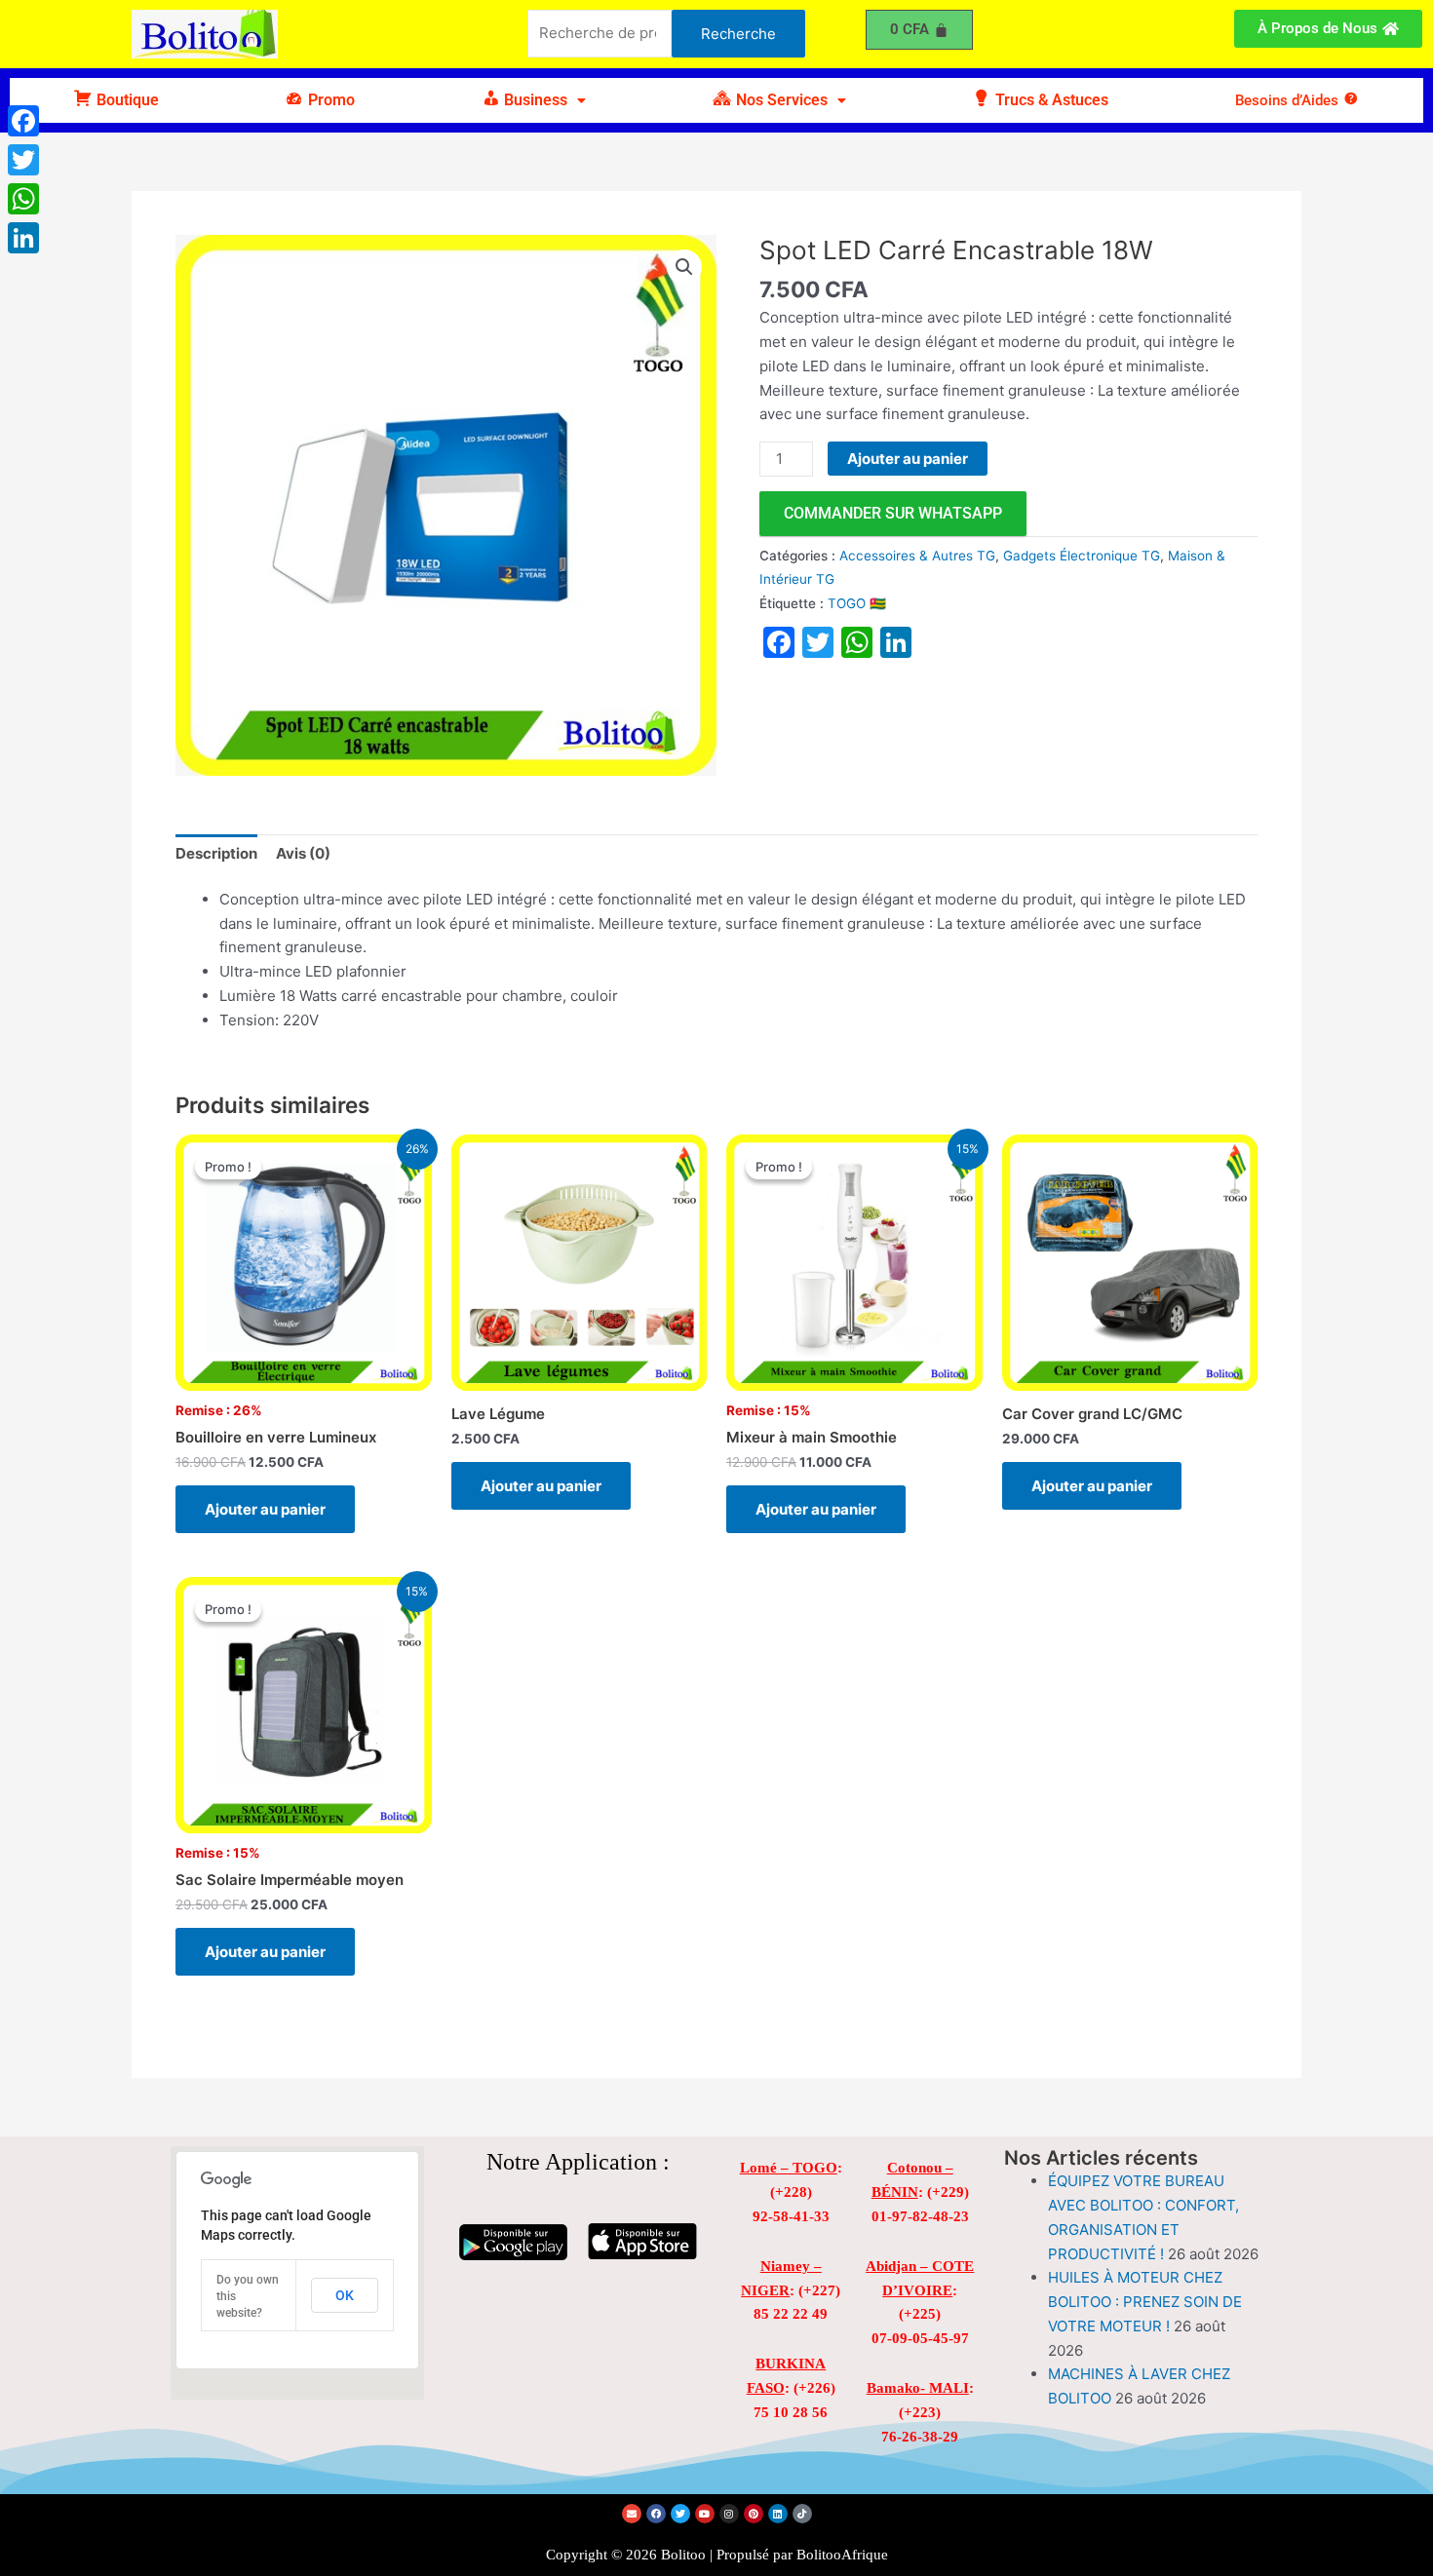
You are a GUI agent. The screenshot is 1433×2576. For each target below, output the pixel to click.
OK (345, 2295)
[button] (534, 100)
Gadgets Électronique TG (1082, 556)
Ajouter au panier (908, 459)
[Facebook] (23, 121)
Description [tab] (216, 853)
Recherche (738, 34)
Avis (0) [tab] (303, 853)
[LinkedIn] (23, 238)
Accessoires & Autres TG (917, 556)
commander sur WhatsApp (893, 513)
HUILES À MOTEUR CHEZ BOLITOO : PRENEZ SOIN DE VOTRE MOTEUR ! (1145, 2302)
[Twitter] (23, 160)
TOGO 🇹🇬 (857, 603)
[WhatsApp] (23, 199)
